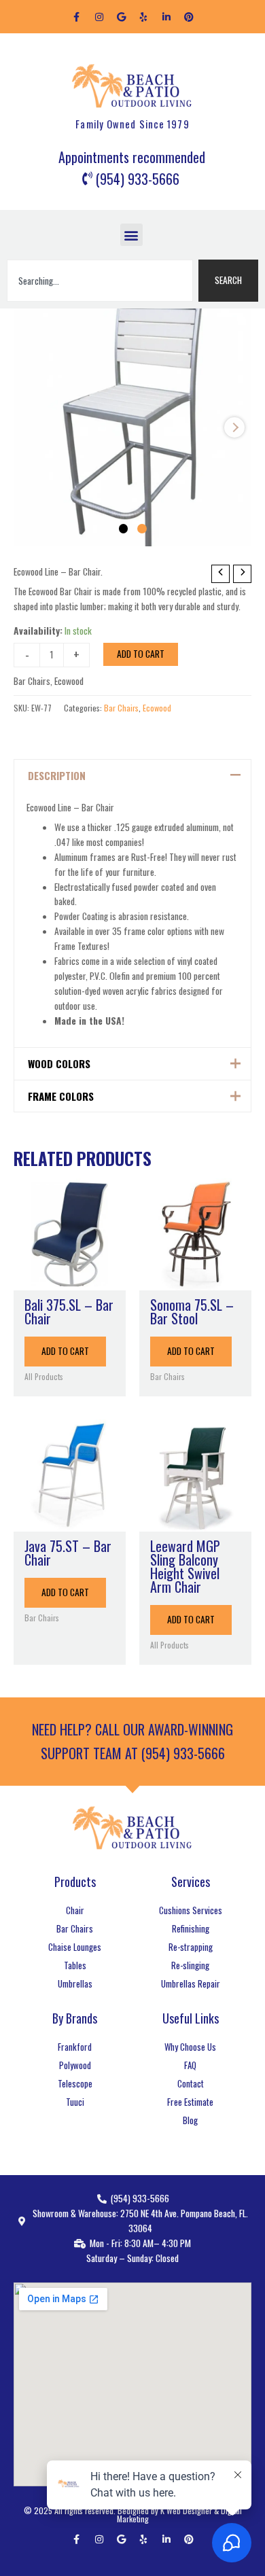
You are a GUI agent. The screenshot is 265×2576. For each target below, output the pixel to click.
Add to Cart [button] (65, 1351)
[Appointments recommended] (132, 158)
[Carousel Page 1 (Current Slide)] (124, 529)
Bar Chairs (32, 681)
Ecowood (69, 681)
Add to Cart (141, 654)
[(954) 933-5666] (132, 179)
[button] (131, 235)
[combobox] (100, 281)
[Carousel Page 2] (142, 529)
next (234, 427)
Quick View (70, 1279)
